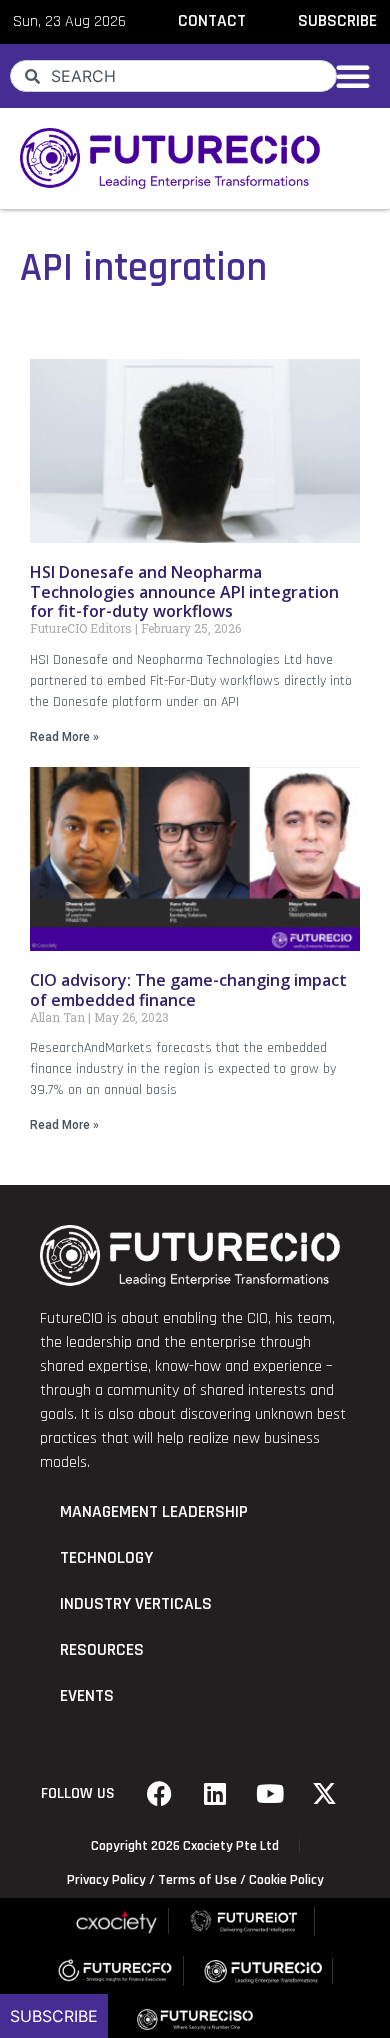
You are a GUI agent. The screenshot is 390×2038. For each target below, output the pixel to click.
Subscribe (54, 2016)
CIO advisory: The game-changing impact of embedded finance (188, 989)
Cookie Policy (286, 1880)
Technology (106, 1558)
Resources (102, 1650)
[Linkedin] (215, 1794)
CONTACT (212, 21)
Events (87, 1696)
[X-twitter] (325, 1794)
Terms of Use (197, 1880)
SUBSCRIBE (337, 21)
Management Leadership (154, 1512)
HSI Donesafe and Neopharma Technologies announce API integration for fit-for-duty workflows (184, 591)
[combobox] (173, 76)
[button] (353, 76)
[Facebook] (160, 1794)
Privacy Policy (106, 1880)
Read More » (64, 737)
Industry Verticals (136, 1604)
